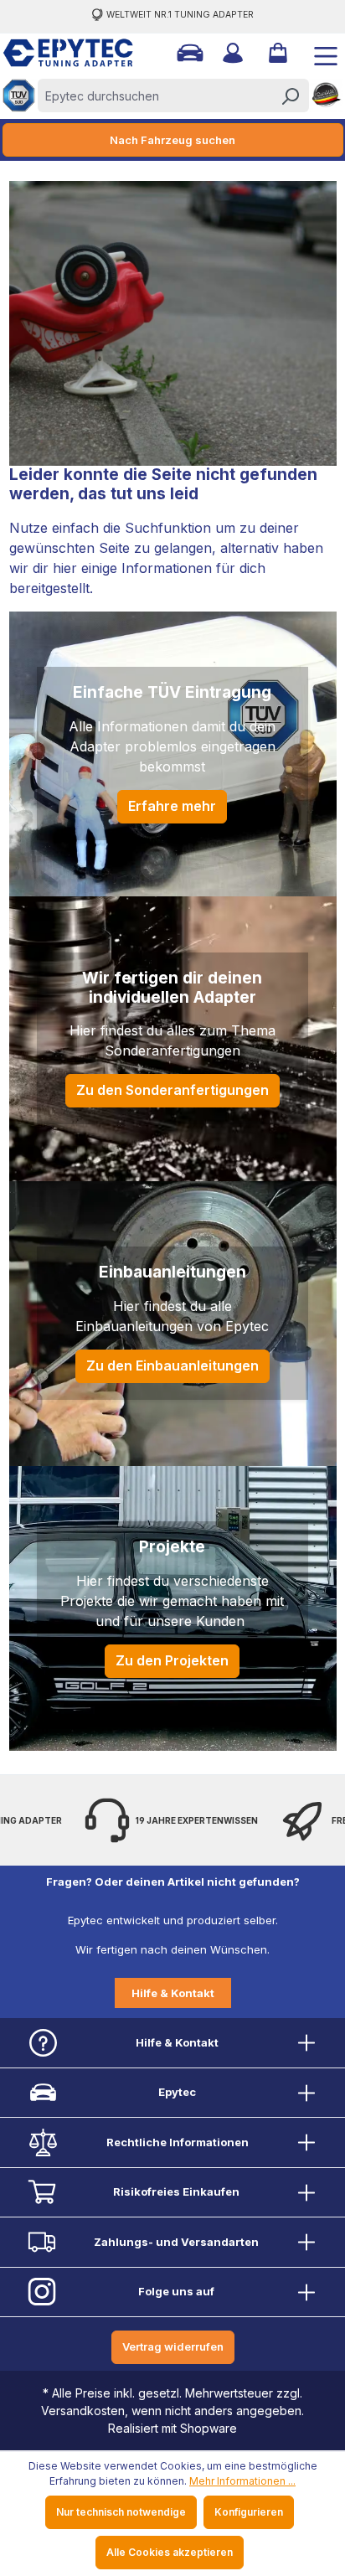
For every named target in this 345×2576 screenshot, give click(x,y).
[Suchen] (290, 96)
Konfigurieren (249, 2512)
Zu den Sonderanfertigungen (172, 1090)
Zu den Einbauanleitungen (172, 1365)
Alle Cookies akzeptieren (170, 2552)
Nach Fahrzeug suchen (172, 140)
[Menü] (319, 53)
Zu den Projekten (172, 1660)
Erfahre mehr (172, 806)
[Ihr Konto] (231, 53)
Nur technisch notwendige (121, 2512)
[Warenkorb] (276, 53)
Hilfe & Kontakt (173, 1993)
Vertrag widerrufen (173, 2346)
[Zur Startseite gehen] (59, 53)
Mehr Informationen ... (242, 2481)
